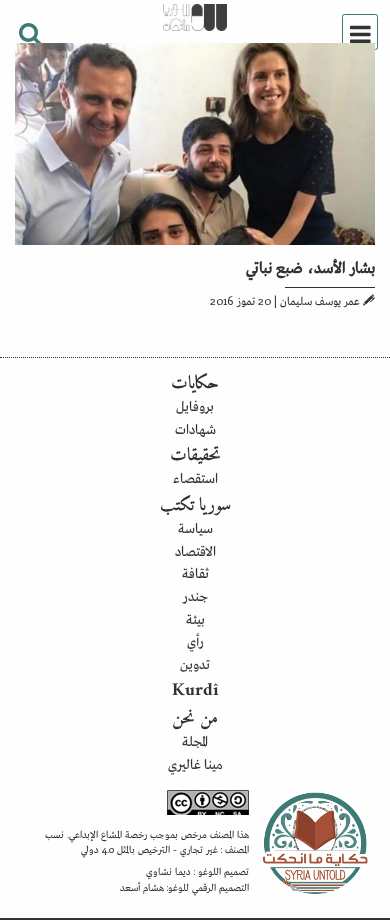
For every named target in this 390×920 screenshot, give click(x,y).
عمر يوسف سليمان (320, 300)
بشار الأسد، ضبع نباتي (310, 266)
